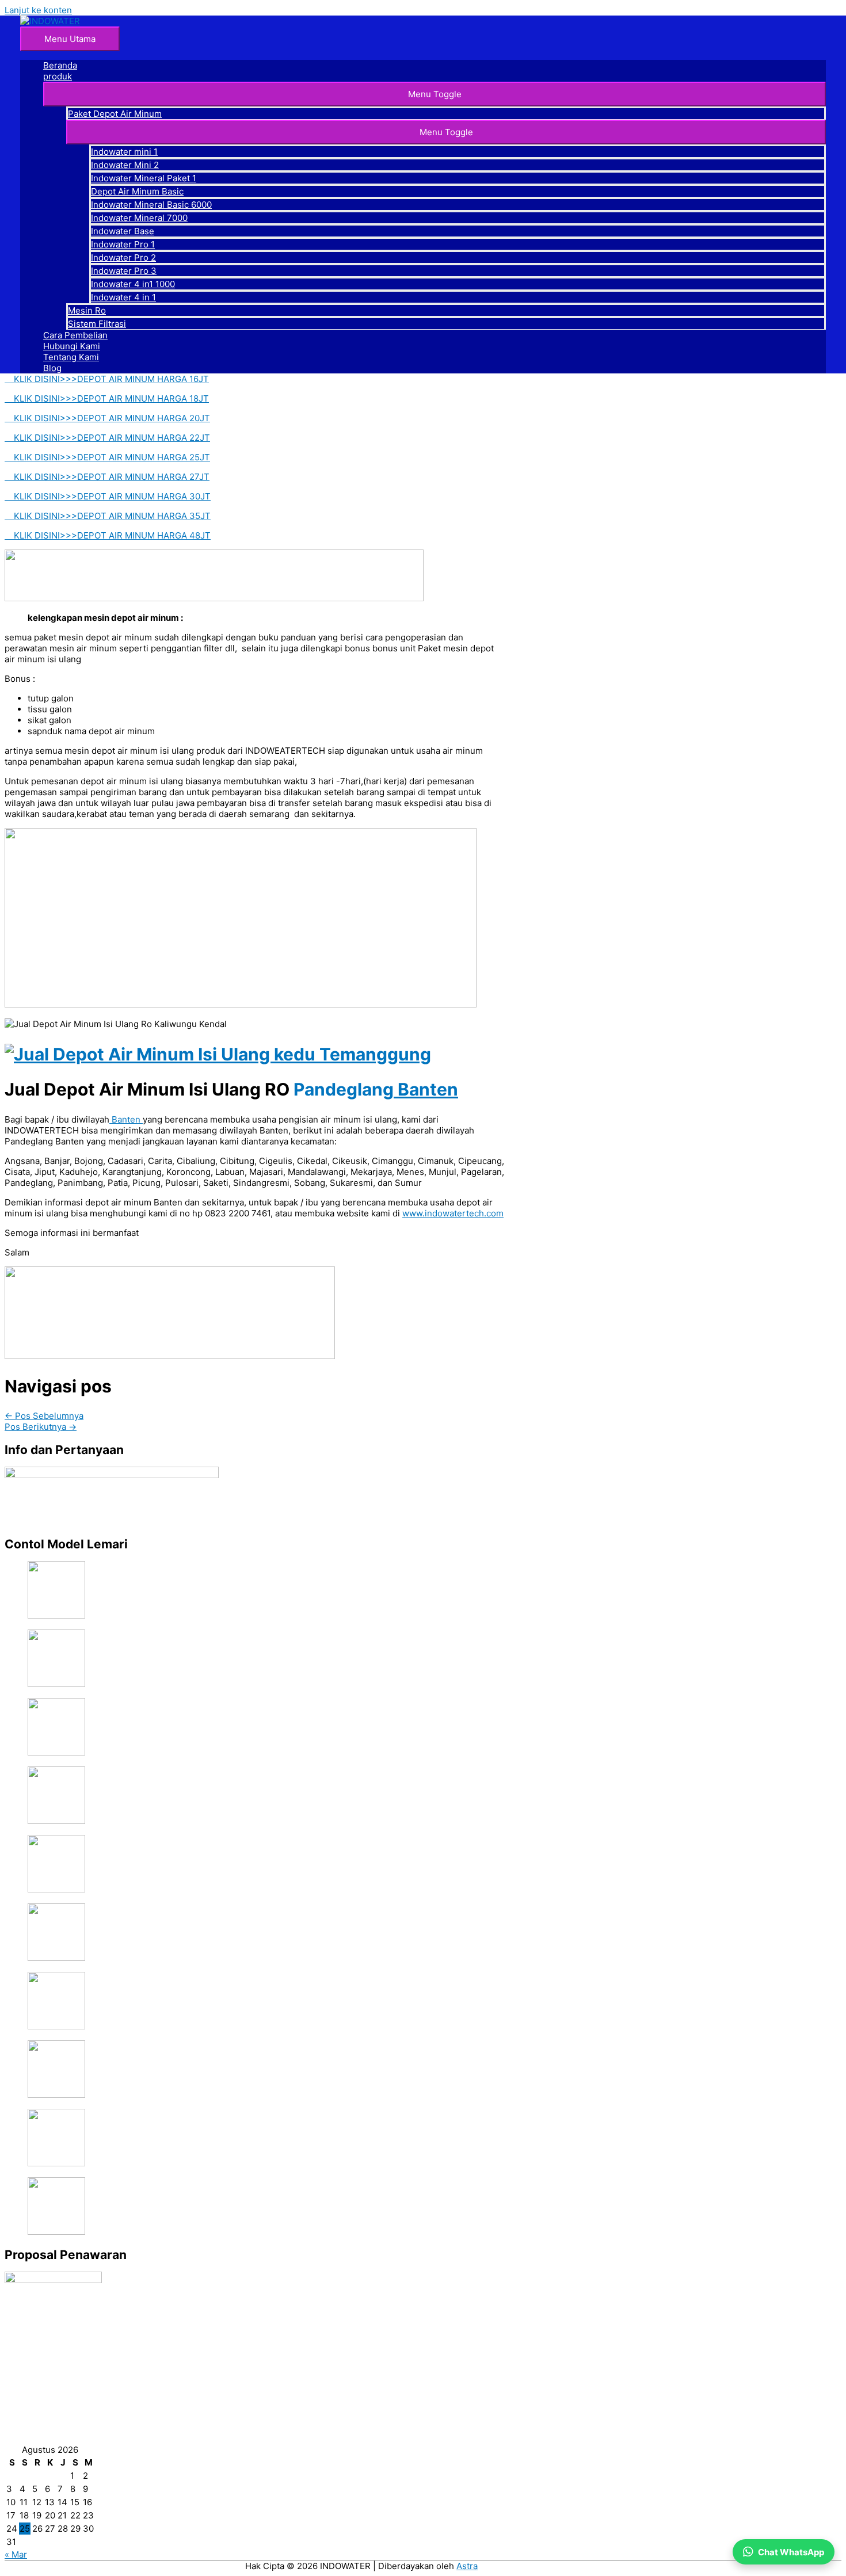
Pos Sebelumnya (44, 1416)
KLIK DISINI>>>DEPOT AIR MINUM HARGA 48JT (108, 535)
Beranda (60, 65)
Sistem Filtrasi (97, 324)
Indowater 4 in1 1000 (133, 284)
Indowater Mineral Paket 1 (144, 178)
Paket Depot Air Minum (115, 114)
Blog (52, 368)
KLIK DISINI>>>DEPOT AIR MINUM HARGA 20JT (107, 418)
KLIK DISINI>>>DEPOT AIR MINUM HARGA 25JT (107, 457)
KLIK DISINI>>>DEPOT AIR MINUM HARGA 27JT (107, 477)
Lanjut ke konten (38, 10)
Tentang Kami (71, 357)
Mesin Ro (87, 310)
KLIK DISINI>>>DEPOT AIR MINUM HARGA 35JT (108, 516)
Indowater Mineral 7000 (139, 218)
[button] (435, 94)
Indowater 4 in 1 (123, 297)
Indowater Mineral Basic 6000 (151, 205)
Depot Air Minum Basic (137, 191)
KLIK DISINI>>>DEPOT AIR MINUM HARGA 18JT (107, 398)
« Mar (16, 2554)
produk (58, 76)
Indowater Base (123, 231)
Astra (467, 2566)
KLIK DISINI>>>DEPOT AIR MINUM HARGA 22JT (107, 438)
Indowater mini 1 (124, 152)
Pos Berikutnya (41, 1427)
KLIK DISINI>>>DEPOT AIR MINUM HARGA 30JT (108, 496)
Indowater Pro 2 (123, 257)
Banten (426, 1089)
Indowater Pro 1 (123, 244)
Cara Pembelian (75, 335)
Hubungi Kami (72, 346)
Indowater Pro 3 (124, 271)
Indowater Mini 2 (125, 165)
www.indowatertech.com (453, 1213)
